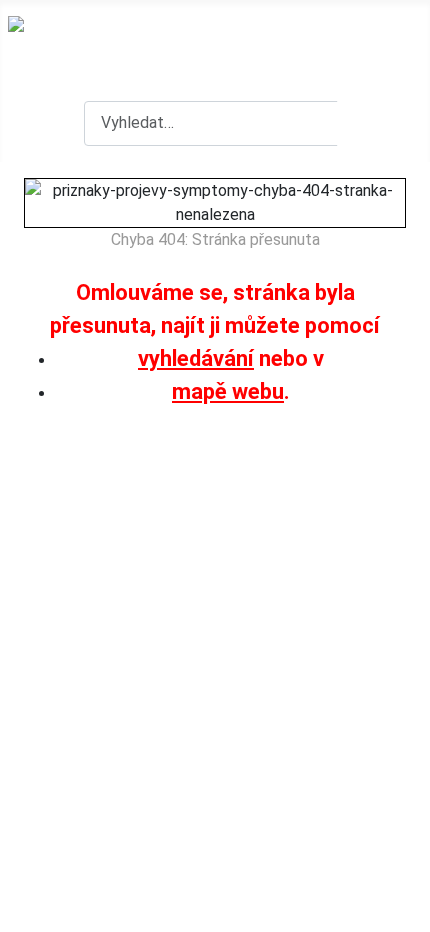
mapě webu (228, 391)
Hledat (381, 122)
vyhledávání (196, 358)
